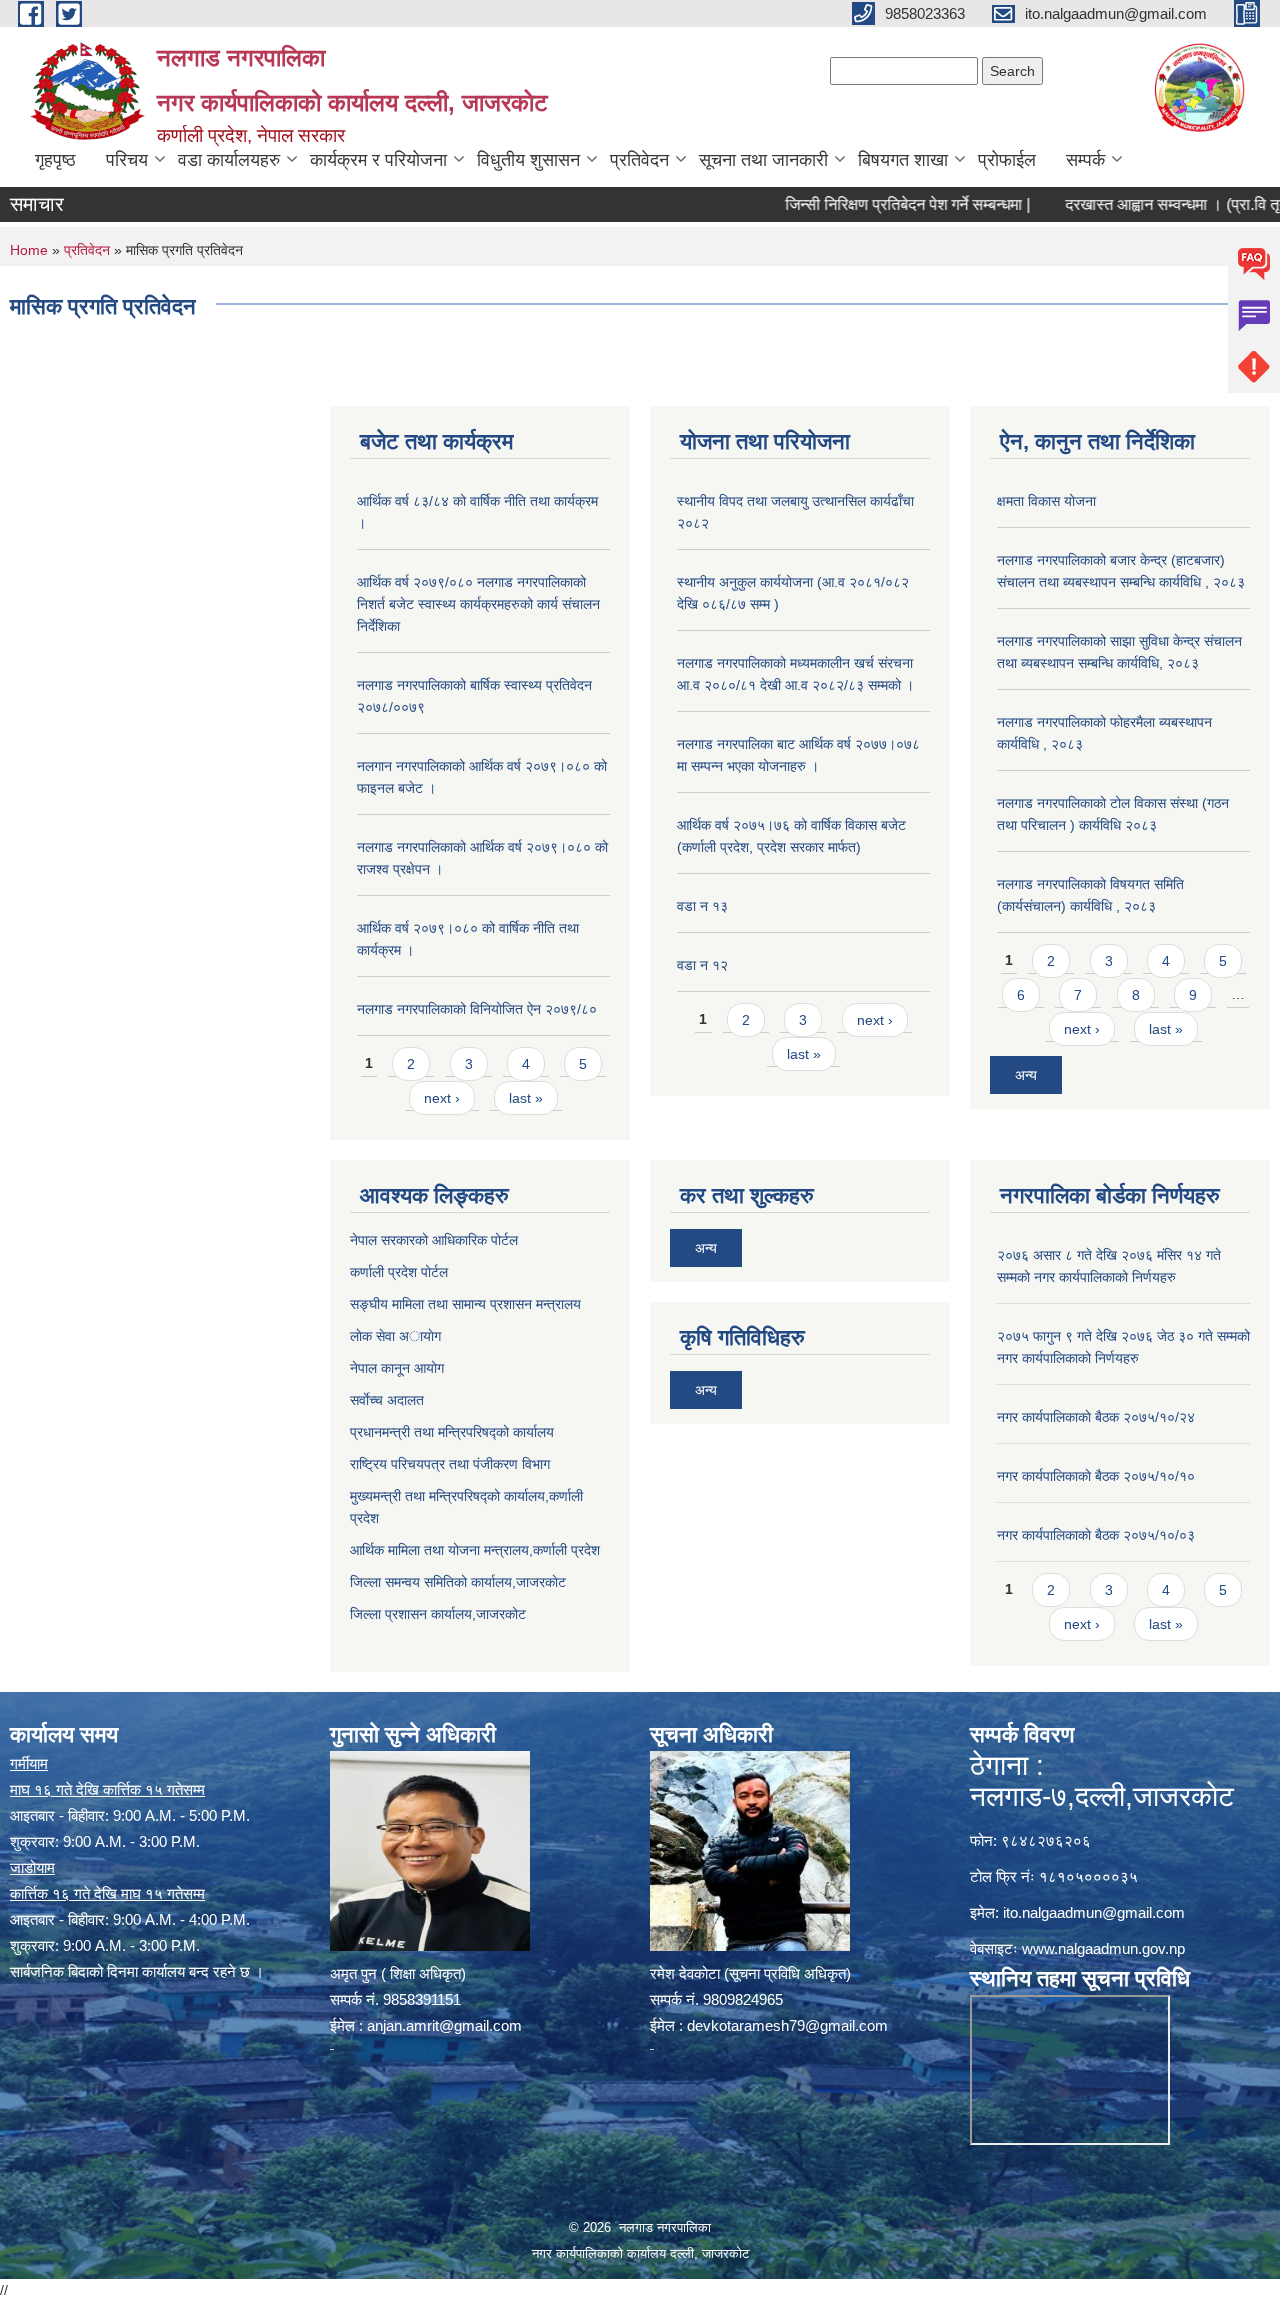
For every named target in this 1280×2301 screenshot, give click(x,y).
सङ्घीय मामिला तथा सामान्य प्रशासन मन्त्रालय (465, 1304)
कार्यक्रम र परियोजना (378, 160)
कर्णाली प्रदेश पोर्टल (399, 1272)
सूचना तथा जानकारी (763, 160)
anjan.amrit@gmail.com (444, 2025)
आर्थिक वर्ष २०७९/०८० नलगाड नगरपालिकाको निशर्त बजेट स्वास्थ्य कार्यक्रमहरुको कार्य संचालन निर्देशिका (478, 604)
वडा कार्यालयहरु (229, 160)
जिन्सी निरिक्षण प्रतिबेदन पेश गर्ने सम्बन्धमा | (865, 204)
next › (442, 1098)
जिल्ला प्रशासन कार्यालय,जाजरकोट (438, 1614)
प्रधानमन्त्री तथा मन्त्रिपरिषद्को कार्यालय (452, 1432)
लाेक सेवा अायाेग (395, 1336)
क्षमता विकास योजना (1046, 501)
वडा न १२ (702, 965)
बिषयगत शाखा (903, 160)
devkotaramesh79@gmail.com (787, 2025)
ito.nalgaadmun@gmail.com (1094, 1912)
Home (29, 250)
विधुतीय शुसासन (528, 160)
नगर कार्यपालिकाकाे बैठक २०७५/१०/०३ (1096, 1535)
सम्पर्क (1085, 160)
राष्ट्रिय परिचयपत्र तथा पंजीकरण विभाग (450, 1464)
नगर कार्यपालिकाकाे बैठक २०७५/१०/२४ (1096, 1417)
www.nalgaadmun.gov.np (1103, 1948)
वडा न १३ (702, 906)
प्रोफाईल (1007, 160)
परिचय (127, 160)
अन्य (1026, 1075)
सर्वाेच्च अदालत (387, 1400)
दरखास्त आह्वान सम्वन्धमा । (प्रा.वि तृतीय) (1143, 204)
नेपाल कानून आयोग (397, 1368)
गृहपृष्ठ (55, 160)
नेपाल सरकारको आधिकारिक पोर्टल (434, 1240)
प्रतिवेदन (639, 160)
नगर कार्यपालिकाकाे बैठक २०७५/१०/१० (1096, 1476)
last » (526, 1098)
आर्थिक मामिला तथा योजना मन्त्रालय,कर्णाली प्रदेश (475, 1550)
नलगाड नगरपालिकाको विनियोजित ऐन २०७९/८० (477, 1009)
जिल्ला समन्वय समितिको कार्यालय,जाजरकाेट (458, 1582)
